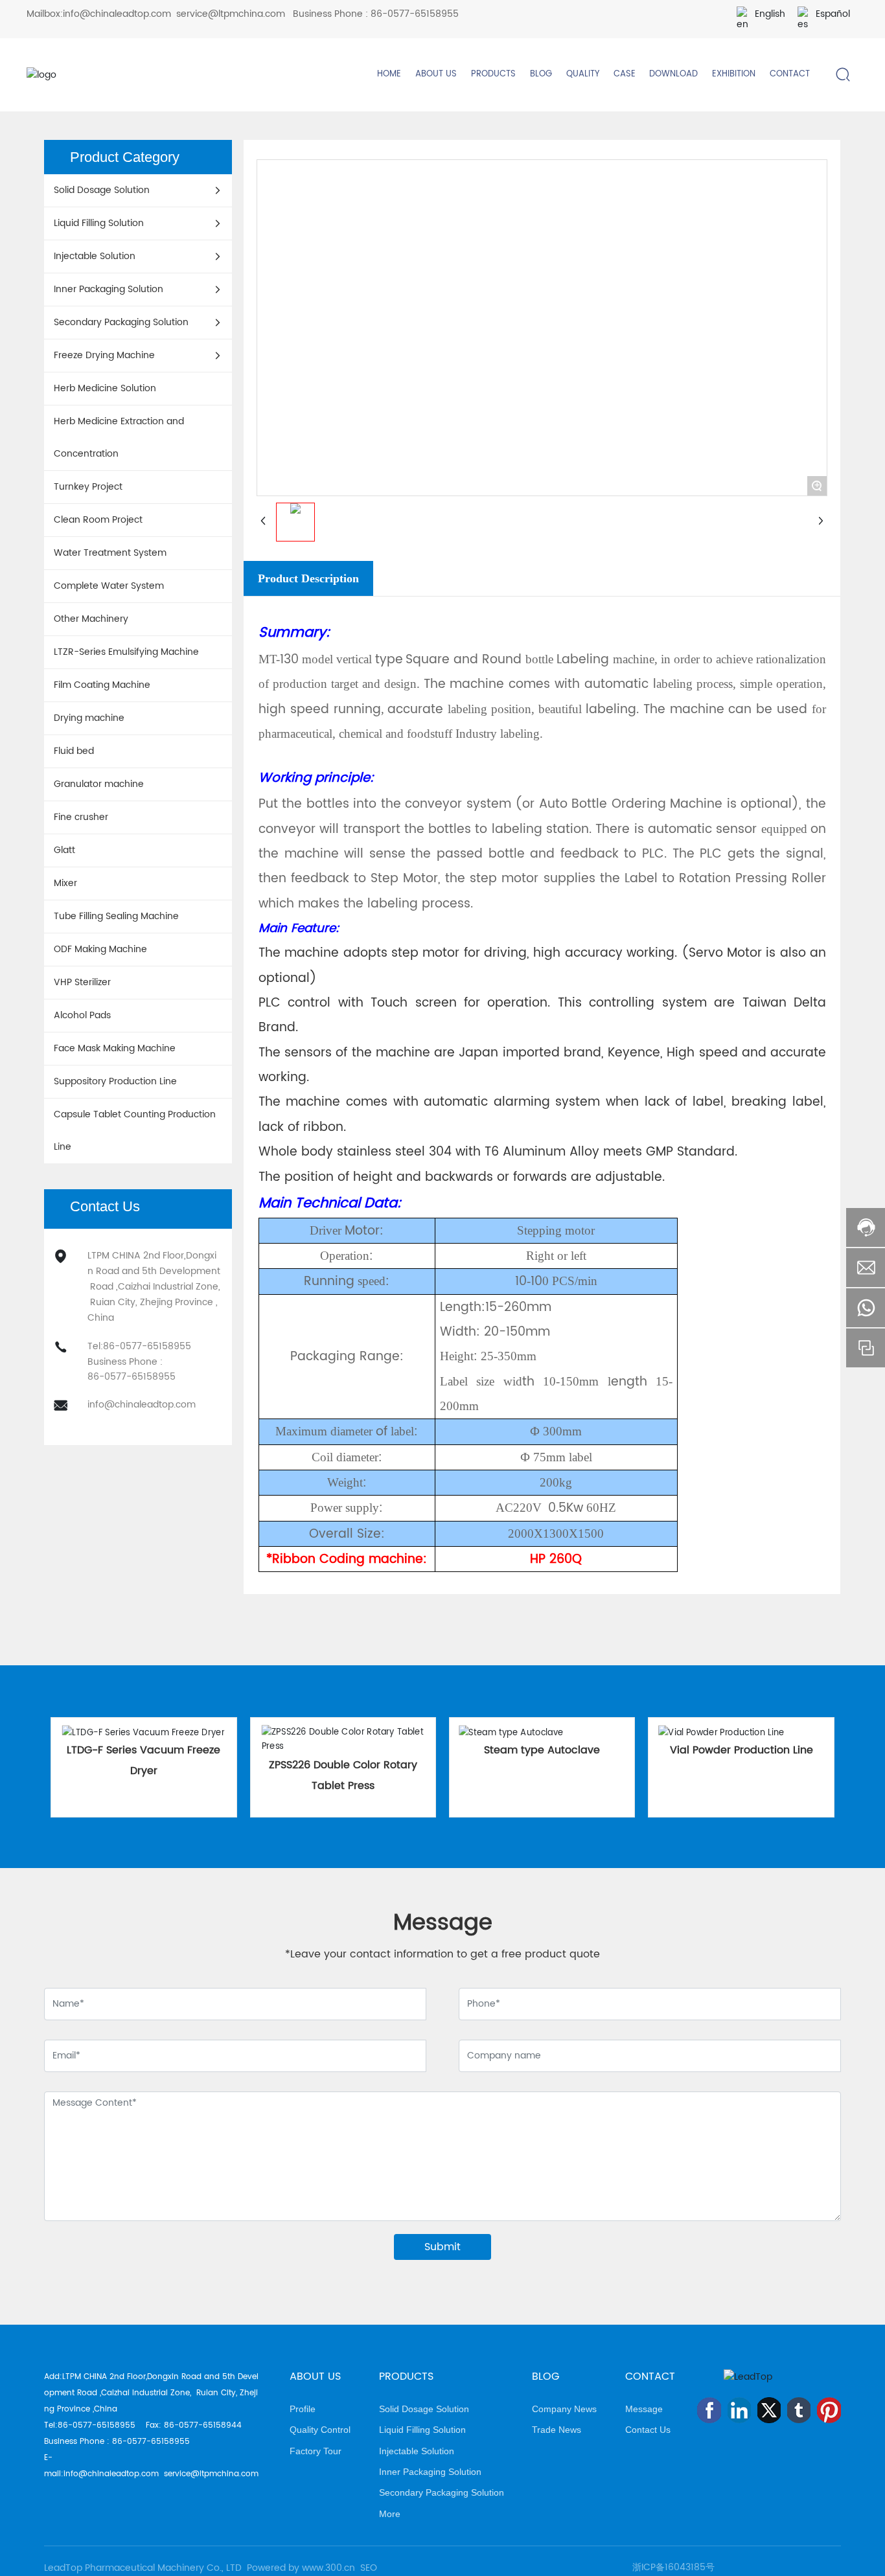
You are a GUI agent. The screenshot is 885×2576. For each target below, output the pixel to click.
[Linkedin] (739, 2410)
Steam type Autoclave (542, 1750)
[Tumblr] (799, 2410)
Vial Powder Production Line (741, 1750)
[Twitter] (769, 2410)
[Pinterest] (829, 2410)
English (770, 14)
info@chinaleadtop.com (117, 14)
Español (833, 14)
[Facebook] (709, 2410)
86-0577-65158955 (415, 14)
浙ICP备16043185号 (673, 2567)
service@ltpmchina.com (231, 14)
